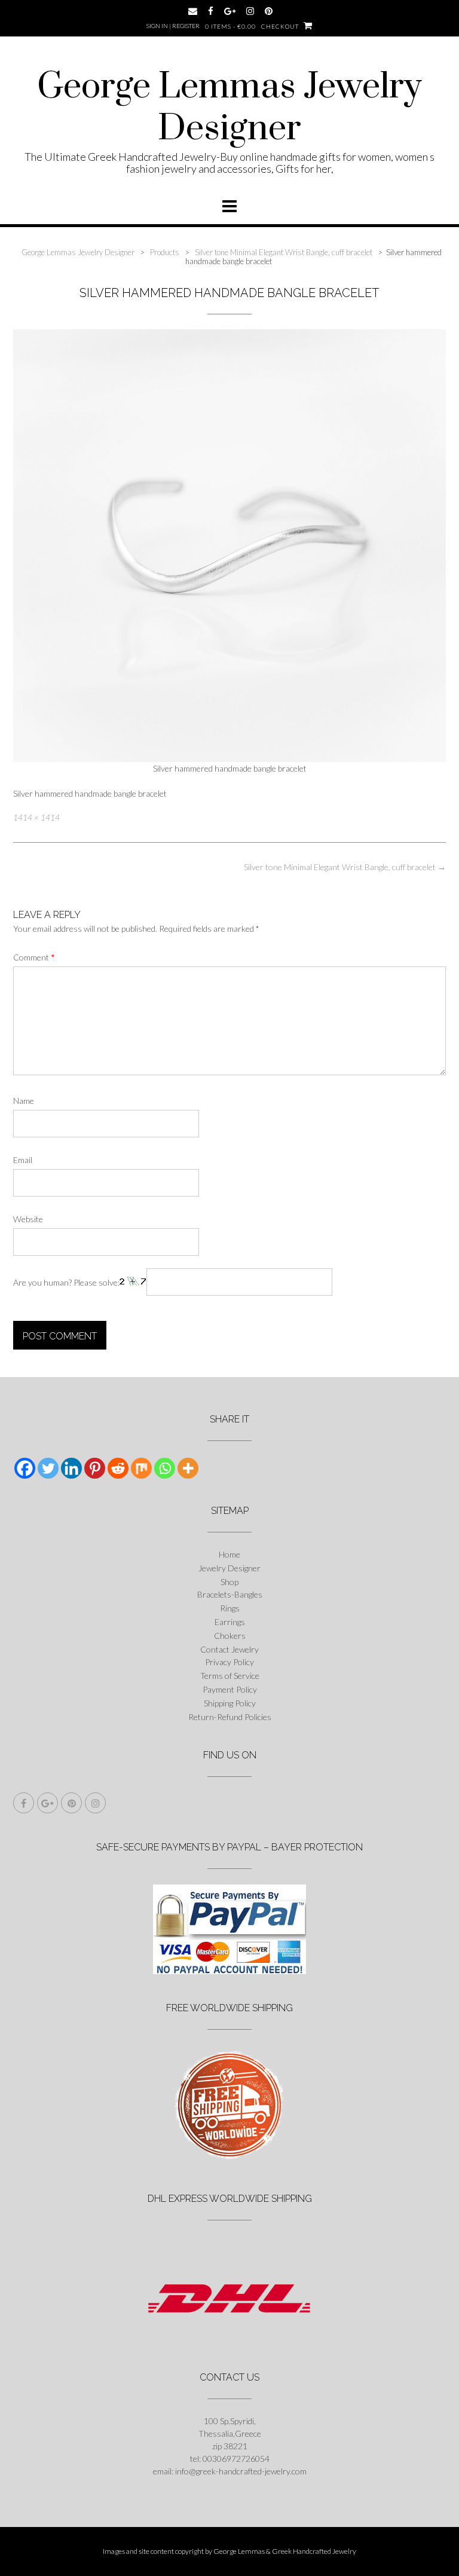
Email (23, 1160)
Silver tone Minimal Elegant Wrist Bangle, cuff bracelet (345, 867)
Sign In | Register (173, 26)
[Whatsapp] (165, 1468)
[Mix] (141, 1468)
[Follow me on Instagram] (250, 11)
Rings (230, 1608)
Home (229, 1554)
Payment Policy (230, 1689)
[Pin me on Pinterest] (269, 11)
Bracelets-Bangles (230, 1594)
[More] (188, 1468)
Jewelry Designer (229, 1568)
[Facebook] (25, 1468)
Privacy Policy (229, 1662)
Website (28, 1219)
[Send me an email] (193, 11)
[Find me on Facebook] (211, 11)
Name (24, 1101)
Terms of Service (230, 1676)
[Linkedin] (71, 1468)
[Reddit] (118, 1468)
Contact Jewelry (229, 1649)
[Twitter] (48, 1468)
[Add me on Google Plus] (230, 11)
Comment (34, 957)
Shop (229, 1582)
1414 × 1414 (36, 818)
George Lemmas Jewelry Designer (229, 108)
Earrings (230, 1622)
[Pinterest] (95, 1468)
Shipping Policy (230, 1703)
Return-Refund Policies (230, 1717)
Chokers (230, 1636)
